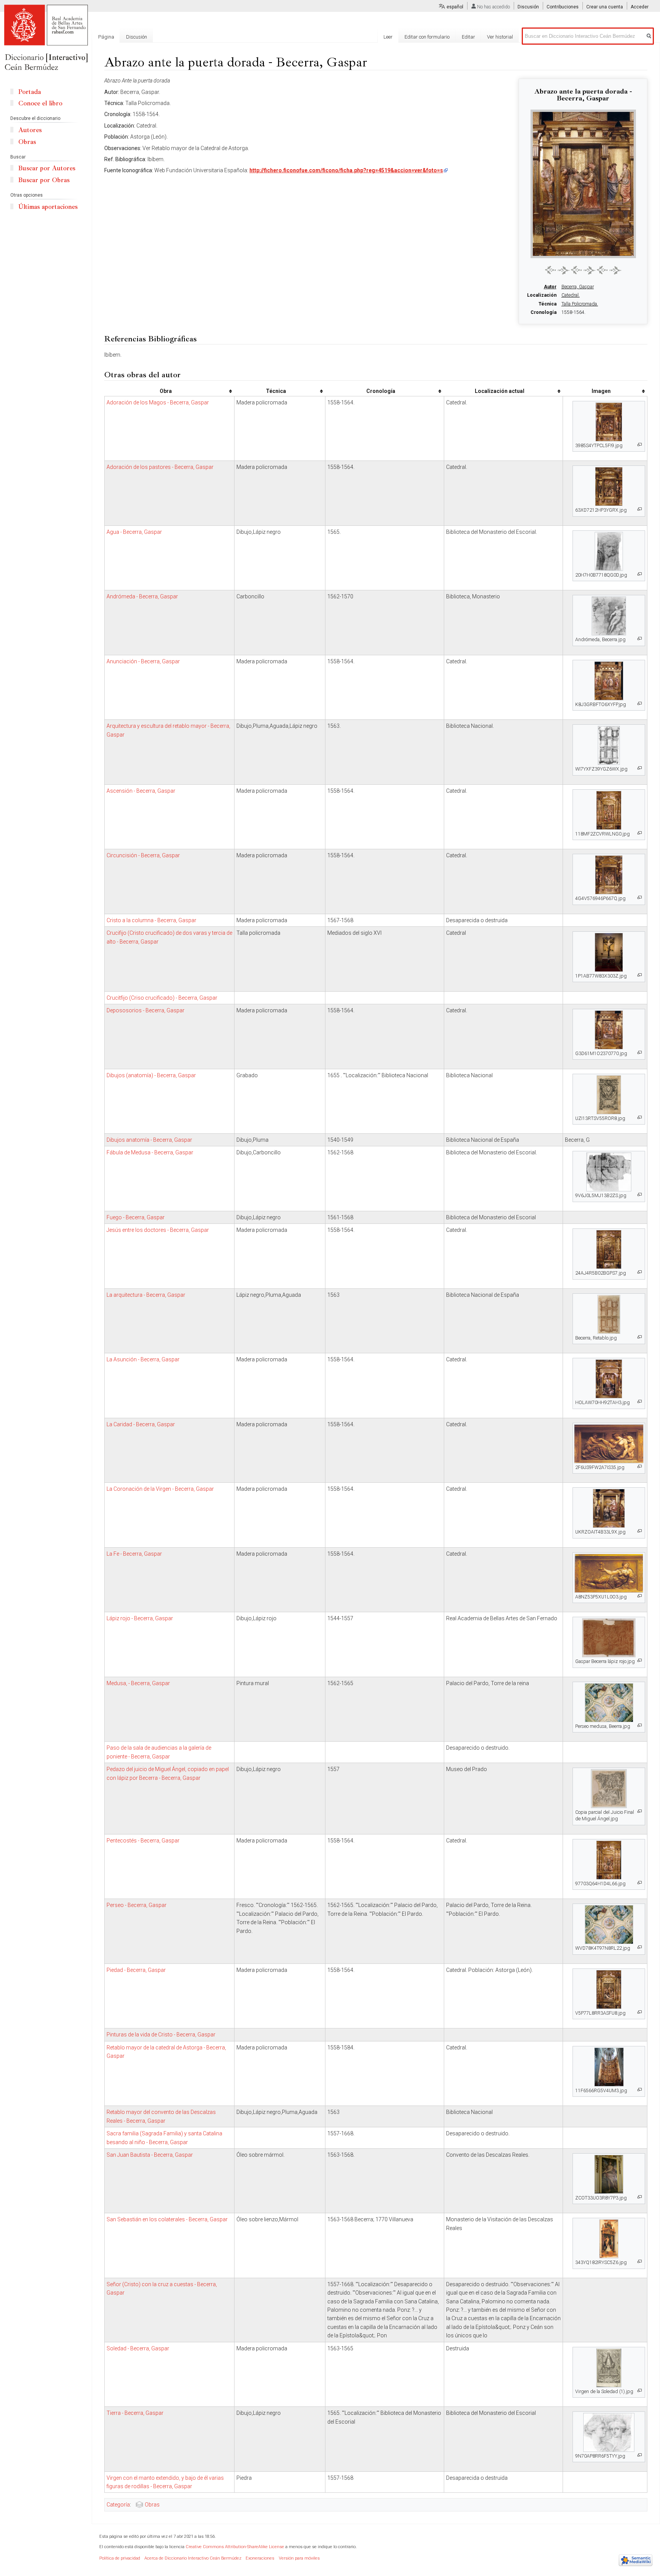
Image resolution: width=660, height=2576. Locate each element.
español (455, 7)
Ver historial (500, 37)
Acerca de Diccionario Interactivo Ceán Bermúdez (193, 2558)
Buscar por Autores (47, 168)
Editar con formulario (427, 37)
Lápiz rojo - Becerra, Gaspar (140, 1618)
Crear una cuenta (605, 7)
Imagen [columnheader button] (601, 391)
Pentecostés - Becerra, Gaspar (143, 1841)
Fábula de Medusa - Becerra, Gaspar (150, 1152)
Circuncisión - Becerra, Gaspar (143, 855)
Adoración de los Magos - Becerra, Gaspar (158, 402)
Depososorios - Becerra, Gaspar (146, 1010)
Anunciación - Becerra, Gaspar (143, 661)
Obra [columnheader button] (166, 391)
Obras (152, 2505)
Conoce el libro (40, 103)
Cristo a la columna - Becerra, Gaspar (151, 920)
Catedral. (571, 295)
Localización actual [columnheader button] (500, 391)
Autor (550, 287)
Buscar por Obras (44, 180)
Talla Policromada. (580, 304)
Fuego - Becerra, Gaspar (136, 1217)
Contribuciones (563, 7)
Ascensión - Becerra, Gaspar (141, 791)
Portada (30, 92)
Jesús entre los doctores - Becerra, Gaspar (158, 1230)
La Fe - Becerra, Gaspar (134, 1554)
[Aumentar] (640, 445)
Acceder (640, 7)
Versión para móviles (299, 2558)
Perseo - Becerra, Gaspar (137, 1905)
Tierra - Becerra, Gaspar (135, 2413)
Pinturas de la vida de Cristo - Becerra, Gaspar (161, 2035)
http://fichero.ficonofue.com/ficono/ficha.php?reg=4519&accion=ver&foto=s (346, 170)
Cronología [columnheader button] (381, 391)
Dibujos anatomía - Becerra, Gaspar (149, 1140)
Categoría (118, 2505)
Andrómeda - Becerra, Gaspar (142, 596)
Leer (388, 37)
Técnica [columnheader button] (276, 391)
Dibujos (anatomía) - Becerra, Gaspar (151, 1075)
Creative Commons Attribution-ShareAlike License (235, 2547)
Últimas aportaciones (48, 207)
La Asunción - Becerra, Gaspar (143, 1359)
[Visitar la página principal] (46, 38)
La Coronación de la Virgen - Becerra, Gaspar (160, 1489)
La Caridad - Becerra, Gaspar (141, 1424)
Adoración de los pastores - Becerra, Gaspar (160, 467)
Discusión (528, 7)
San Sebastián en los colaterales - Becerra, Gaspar (167, 2219)
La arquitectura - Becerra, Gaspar (146, 1295)
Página (106, 37)
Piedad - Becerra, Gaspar (136, 1970)
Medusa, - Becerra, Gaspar (138, 1683)
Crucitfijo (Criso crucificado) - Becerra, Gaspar (162, 998)
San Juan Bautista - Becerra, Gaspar (150, 2155)
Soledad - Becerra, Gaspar (138, 2348)
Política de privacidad (120, 2558)
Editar (468, 37)
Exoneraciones (260, 2558)
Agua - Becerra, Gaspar (134, 532)
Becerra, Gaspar (578, 287)
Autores (30, 130)
